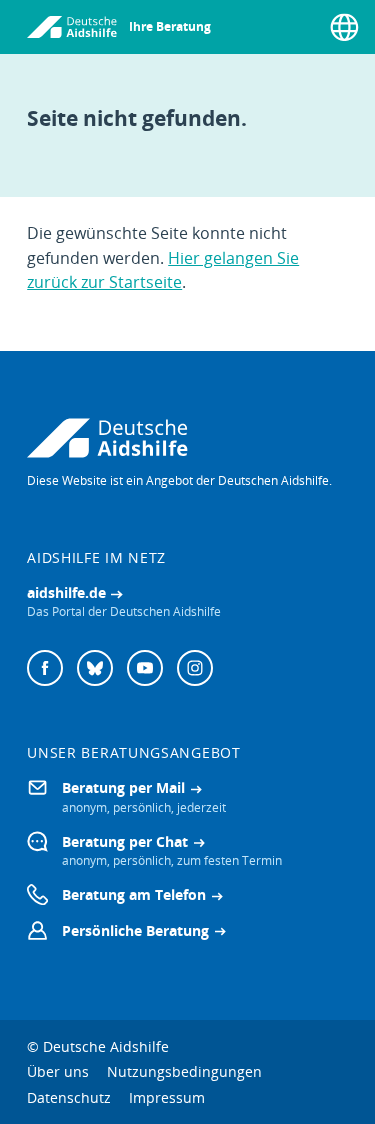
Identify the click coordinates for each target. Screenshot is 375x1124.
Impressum (167, 1097)
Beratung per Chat (125, 841)
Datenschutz (69, 1097)
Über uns (58, 1071)
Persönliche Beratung (135, 930)
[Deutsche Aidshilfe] (187, 438)
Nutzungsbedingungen (184, 1071)
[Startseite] (72, 27)
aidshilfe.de (66, 592)
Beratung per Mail (123, 787)
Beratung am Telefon (134, 894)
